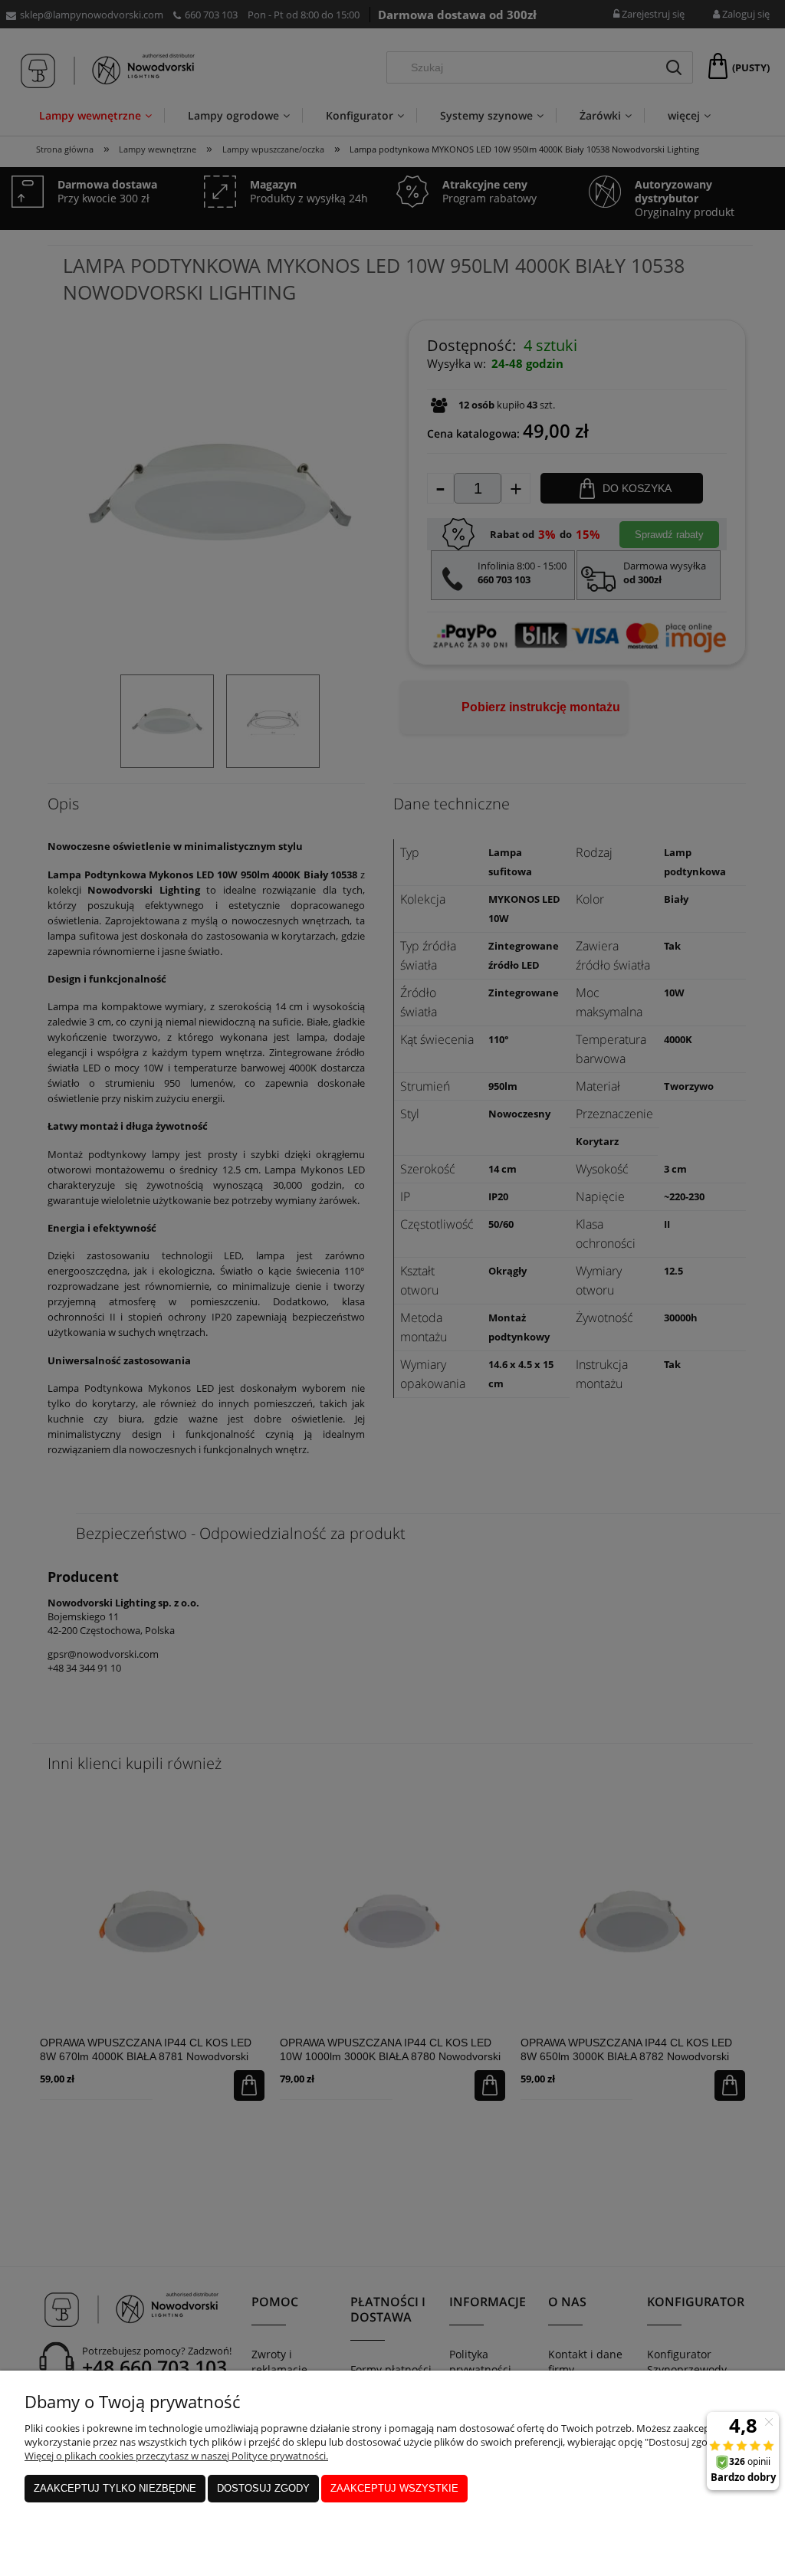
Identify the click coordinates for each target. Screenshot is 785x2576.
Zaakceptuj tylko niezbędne (115, 2488)
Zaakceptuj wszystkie (394, 2488)
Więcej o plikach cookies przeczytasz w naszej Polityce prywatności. (176, 2456)
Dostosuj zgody (263, 2488)
